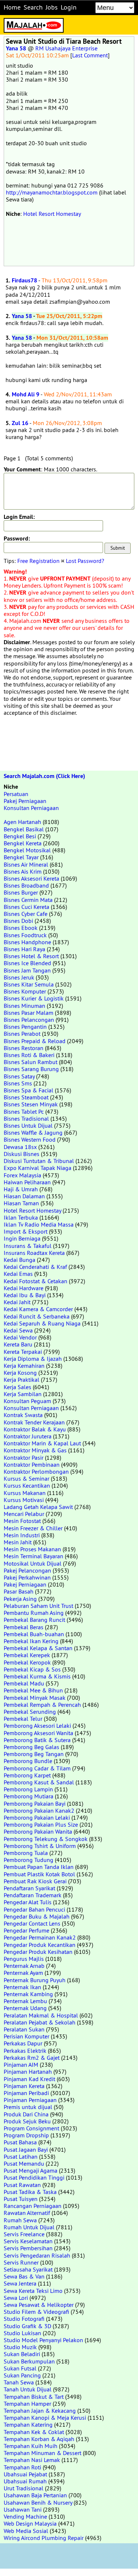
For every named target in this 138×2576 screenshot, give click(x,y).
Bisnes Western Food (30, 1139)
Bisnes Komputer (25, 991)
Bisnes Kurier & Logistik (34, 998)
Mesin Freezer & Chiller (33, 1528)
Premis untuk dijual (28, 2107)
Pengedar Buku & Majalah (37, 1916)
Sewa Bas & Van (24, 2276)
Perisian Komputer (26, 2036)
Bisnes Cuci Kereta (26, 907)
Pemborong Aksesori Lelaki (37, 1726)
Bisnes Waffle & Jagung (33, 1132)
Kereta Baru (18, 1344)
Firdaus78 (24, 280)
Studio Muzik (20, 2347)
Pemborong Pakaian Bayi (35, 1803)
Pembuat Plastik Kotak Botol (39, 1874)
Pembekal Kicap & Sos (32, 1669)
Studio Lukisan (22, 2333)
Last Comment (90, 55)
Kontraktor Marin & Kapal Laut (42, 1443)
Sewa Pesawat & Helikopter (39, 2305)
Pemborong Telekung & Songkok (46, 1839)
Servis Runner (21, 2262)
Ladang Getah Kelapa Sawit (38, 1507)
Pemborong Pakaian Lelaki (37, 1817)
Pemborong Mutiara (29, 1796)
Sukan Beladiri (22, 2354)
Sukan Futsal (20, 2368)
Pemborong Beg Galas (31, 1747)
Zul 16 (20, 423)
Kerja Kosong (20, 1373)
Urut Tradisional (24, 2488)
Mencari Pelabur (24, 1514)
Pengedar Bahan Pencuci (34, 1909)
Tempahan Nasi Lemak (32, 2460)
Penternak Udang (25, 2008)
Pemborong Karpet (27, 1775)
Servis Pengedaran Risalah (37, 2255)
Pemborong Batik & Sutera (37, 1740)
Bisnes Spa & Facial (29, 1090)
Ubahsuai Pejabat (25, 2474)
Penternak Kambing (28, 1994)
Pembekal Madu (24, 1683)
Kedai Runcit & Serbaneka (37, 1316)
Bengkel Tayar (21, 857)
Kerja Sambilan (23, 1394)
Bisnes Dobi (18, 921)
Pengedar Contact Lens (32, 1923)
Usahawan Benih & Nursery (38, 2502)
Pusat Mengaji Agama (31, 2170)
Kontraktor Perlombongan (36, 1471)
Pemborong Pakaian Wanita (38, 1831)
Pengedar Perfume (26, 1930)
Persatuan (16, 794)
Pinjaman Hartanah (28, 2072)
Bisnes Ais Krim (23, 871)
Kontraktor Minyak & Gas (35, 1450)
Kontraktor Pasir (24, 1458)
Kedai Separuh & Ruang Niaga (42, 1323)
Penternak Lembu (25, 2001)
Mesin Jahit (18, 1542)
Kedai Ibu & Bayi (25, 1295)
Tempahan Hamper (27, 2404)
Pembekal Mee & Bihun (33, 1690)
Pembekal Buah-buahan (34, 1634)
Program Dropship (26, 2135)
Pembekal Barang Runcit (34, 1620)
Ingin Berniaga (22, 1238)
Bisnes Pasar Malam (29, 1013)
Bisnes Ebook (21, 928)
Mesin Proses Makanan (32, 1549)
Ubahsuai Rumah (25, 2481)
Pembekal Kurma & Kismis (37, 1676)
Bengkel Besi (20, 836)
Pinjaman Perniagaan (30, 2100)
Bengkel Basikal (24, 829)
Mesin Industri (22, 1535)
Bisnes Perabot (22, 1034)
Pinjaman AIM (21, 2065)
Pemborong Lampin (28, 1789)
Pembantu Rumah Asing (34, 1613)
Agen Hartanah (22, 822)
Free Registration (38, 561)
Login (69, 7)
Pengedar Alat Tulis (28, 1902)
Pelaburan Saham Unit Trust (38, 1606)
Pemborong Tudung (29, 1860)
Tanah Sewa (19, 2382)
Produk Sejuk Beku (27, 2121)
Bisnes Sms (18, 1083)
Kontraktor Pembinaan (32, 1464)
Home (12, 7)
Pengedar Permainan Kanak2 (40, 1937)
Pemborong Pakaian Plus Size (41, 1824)
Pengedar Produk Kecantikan (40, 1945)
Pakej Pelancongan (27, 1570)
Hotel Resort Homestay (52, 214)
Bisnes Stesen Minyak (31, 1104)
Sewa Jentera (20, 2283)
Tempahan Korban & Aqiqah (39, 2439)
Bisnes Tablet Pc (24, 1112)
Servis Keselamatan (28, 2241)
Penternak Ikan (22, 1987)
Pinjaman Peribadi (26, 2093)
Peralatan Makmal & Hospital (41, 2015)
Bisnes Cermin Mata (28, 900)
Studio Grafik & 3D (27, 2326)
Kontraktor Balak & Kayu (35, 1429)
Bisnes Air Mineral (26, 864)
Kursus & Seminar (26, 1478)
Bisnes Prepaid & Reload (35, 1041)
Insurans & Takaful (28, 1246)
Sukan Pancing (22, 2375)
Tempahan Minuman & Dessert (43, 2453)
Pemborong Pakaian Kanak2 (39, 1810)
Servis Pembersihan (28, 2248)
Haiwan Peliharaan (27, 1182)
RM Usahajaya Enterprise (66, 48)
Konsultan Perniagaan (31, 808)
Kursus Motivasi (24, 1500)
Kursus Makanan (25, 1493)
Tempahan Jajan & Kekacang (40, 2411)
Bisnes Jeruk (19, 977)
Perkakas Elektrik (25, 2051)
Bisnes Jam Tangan (27, 970)
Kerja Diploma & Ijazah (33, 1359)
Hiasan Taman (21, 1203)
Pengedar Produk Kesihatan (38, 1952)
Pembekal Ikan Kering (31, 1641)
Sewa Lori (16, 2298)
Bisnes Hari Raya (24, 949)
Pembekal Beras (24, 1627)
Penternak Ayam (23, 1973)
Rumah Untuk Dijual (29, 2227)
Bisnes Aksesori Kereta (31, 878)
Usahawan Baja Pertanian (35, 2495)
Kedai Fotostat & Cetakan (36, 1281)
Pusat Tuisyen (21, 2199)
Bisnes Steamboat (26, 1097)
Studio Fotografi (24, 2319)
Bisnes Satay (19, 1076)
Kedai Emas (18, 1274)
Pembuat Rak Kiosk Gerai (35, 1881)
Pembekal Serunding (30, 1712)
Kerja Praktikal (22, 1380)
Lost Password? (85, 561)
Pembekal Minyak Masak (35, 1698)
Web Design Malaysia (30, 2523)
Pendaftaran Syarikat (29, 1888)
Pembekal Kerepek (27, 1655)
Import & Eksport (26, 1231)
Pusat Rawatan (22, 2185)
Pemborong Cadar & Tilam (37, 1768)
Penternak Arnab (24, 1966)
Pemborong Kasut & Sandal (39, 1782)
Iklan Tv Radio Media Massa (39, 1224)
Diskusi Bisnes (22, 1154)
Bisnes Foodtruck (25, 935)
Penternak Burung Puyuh (35, 1980)
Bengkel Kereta (23, 843)
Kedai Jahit (17, 1302)
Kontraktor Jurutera (28, 1436)
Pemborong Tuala (26, 1853)
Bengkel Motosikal (27, 850)
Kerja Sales (17, 1387)
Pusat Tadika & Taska (30, 2192)
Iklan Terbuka (21, 1217)
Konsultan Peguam (27, 1401)
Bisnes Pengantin (25, 1027)
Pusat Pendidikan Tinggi (34, 2177)
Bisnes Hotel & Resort (31, 956)
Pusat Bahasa (20, 2142)
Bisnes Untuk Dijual (28, 1125)
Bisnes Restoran (24, 1048)
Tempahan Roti (22, 2467)
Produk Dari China (26, 2114)
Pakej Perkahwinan (27, 1577)
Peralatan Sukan (24, 2029)
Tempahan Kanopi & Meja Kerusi (45, 2418)
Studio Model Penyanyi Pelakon (43, 2340)
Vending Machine (25, 2516)
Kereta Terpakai (23, 1352)
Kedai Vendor (20, 1337)
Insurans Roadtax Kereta (34, 1253)
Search (33, 7)
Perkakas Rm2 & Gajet (32, 2058)
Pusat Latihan (21, 2156)
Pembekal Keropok (27, 1662)
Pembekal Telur (23, 1719)
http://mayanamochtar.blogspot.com (52, 192)
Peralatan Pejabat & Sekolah (40, 2022)
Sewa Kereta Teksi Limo (33, 2291)
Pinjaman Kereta (24, 2086)
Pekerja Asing (20, 1599)
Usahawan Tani (23, 2509)
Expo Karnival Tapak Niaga (38, 1168)
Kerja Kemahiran (24, 1366)
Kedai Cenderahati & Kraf (35, 1267)
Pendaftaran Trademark (33, 1895)
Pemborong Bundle (28, 1761)
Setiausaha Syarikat (28, 2269)
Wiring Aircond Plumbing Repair (44, 2538)
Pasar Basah (19, 1591)
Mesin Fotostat (22, 1521)
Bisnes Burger (21, 892)
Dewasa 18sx (20, 1147)
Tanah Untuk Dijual (28, 2389)
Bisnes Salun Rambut (31, 1062)
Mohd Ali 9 (26, 394)
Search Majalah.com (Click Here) (44, 776)
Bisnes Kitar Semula (29, 984)
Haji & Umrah (21, 1189)
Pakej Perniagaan (25, 801)
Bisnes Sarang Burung (31, 1069)
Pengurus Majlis (24, 1959)
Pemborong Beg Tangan (34, 1754)
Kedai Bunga (20, 1260)
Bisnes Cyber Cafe (26, 914)
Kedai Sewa (18, 1330)
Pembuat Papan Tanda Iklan (39, 1867)
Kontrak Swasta (23, 1415)
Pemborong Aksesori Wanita (38, 1733)
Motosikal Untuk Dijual (33, 1563)
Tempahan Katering (28, 2425)
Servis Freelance (24, 2234)
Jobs (52, 7)
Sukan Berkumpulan (29, 2361)
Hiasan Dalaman (24, 1196)
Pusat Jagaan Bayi (26, 2149)
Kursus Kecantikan (27, 1485)
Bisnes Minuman (24, 1006)
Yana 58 (16, 48)
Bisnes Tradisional (26, 1118)
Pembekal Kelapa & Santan (38, 1648)
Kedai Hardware (24, 1288)
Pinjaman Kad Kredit (29, 2079)
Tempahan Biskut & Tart (34, 2397)
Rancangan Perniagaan (33, 2206)
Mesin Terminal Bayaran (33, 1556)
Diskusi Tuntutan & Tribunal (39, 1161)
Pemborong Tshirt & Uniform (40, 1846)
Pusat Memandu (24, 2163)
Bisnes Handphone (27, 942)
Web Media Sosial (26, 2531)
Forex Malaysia (22, 1175)
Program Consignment (31, 2128)
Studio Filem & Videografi (36, 2312)
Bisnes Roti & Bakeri (29, 1055)
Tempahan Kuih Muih (31, 2446)
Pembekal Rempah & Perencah (42, 1705)
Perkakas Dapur (23, 2043)
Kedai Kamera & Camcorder (38, 1309)
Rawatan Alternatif (27, 2213)
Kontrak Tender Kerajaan (34, 1422)
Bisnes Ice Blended (27, 963)
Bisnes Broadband (26, 885)
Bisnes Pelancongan (29, 1020)
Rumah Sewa (20, 2220)
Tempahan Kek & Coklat (34, 2432)
